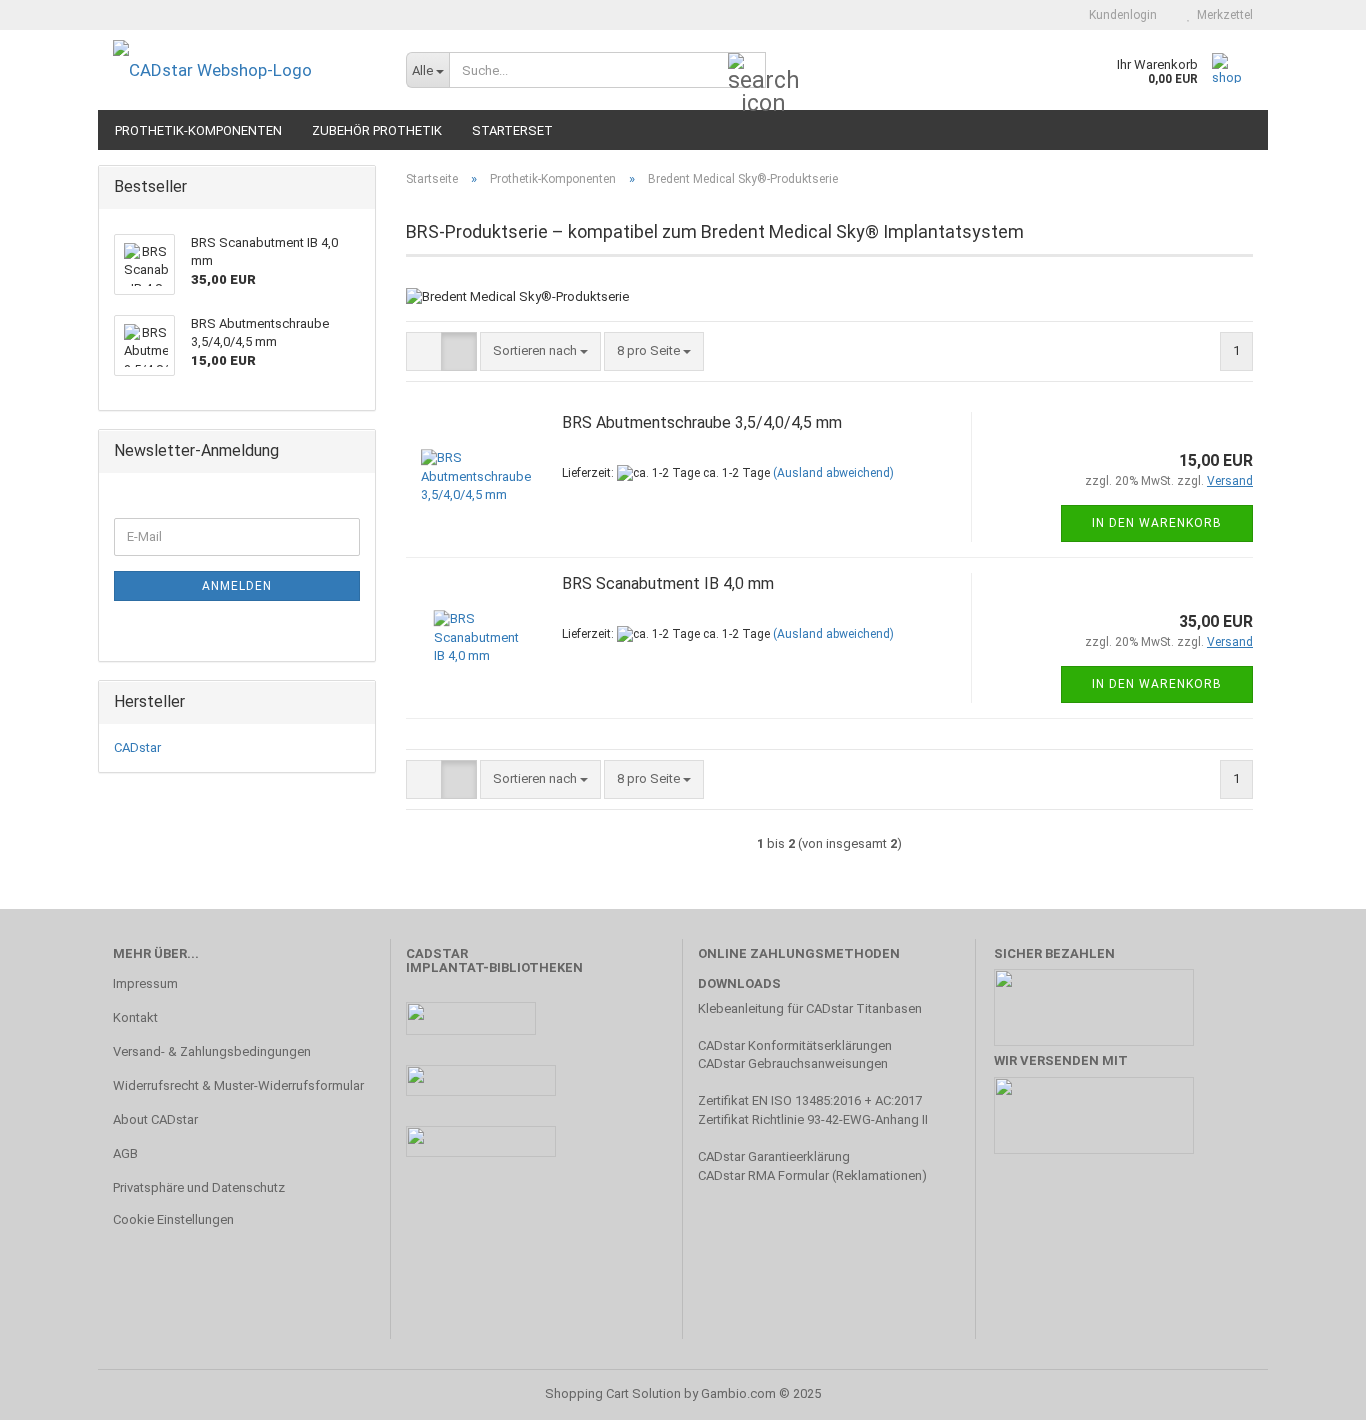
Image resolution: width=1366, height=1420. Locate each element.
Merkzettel (1222, 15)
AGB (125, 1153)
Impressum (145, 983)
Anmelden (237, 586)
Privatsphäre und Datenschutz (199, 1187)
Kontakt (135, 1017)
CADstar (137, 747)
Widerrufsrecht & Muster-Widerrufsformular (238, 1085)
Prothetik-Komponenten (198, 130)
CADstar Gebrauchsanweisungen (793, 1063)
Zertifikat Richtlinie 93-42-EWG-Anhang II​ (813, 1119)
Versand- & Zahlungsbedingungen (212, 1051)
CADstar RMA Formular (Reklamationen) (812, 1175)
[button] (424, 351)
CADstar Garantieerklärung (774, 1156)
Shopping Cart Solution (613, 1393)
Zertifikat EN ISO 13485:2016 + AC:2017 (810, 1100)
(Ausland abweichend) (833, 473)
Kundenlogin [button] (1120, 15)
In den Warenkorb (1157, 523)
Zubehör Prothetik (377, 130)
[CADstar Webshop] (244, 70)
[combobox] (540, 351)
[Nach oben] (1311, 1390)
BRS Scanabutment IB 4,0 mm (668, 583)
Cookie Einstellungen (173, 1219)
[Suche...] (747, 71)
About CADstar (155, 1119)
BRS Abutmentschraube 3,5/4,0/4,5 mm (702, 422)
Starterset (512, 130)
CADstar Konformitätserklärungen (795, 1045)
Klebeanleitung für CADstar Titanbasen (810, 1008)
